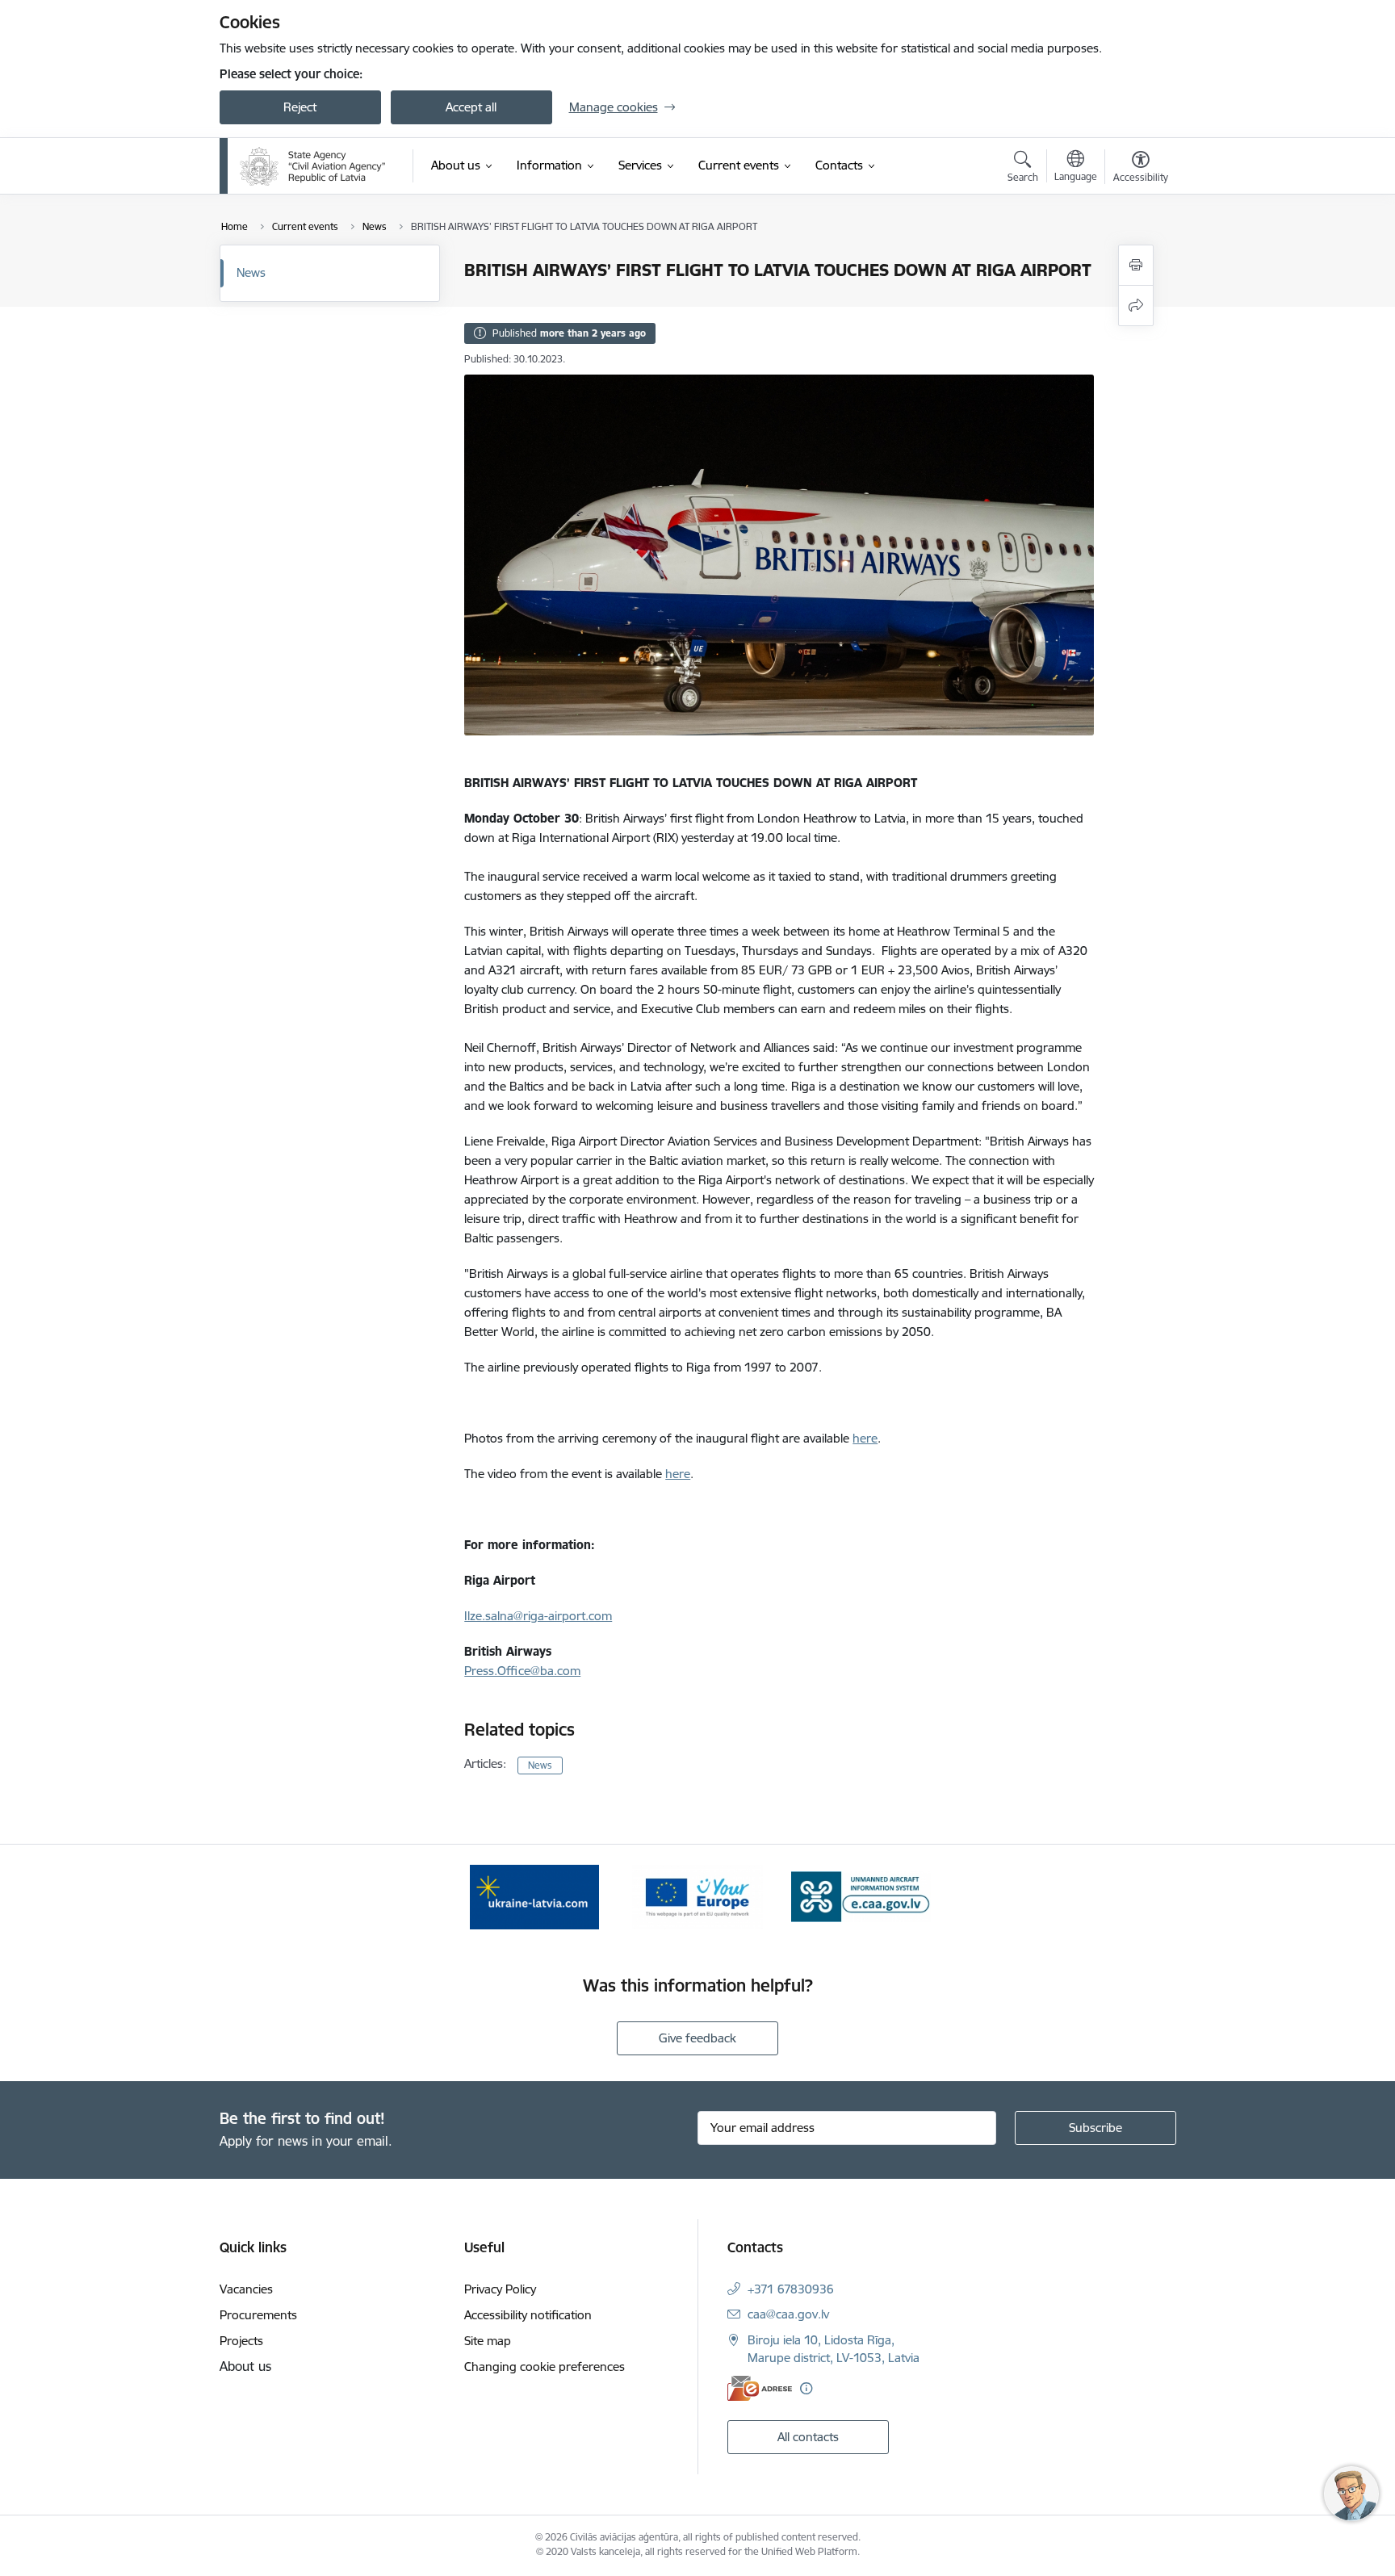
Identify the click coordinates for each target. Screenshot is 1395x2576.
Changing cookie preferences (545, 2367)
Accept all (471, 107)
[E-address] (760, 2388)
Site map (488, 2341)
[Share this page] (1136, 306)
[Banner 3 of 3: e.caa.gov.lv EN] (861, 1896)
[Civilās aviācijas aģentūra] (313, 166)
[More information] (806, 2388)
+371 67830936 (791, 2289)
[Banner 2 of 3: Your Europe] (698, 1896)
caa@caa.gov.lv (788, 2314)
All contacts (808, 2437)
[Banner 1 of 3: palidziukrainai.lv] (534, 1896)
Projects (241, 2341)
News (251, 272)
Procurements (258, 2315)
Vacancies (246, 2289)
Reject (300, 107)
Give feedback (697, 2038)
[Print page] (1136, 265)
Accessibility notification (528, 2315)
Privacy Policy (500, 2289)
